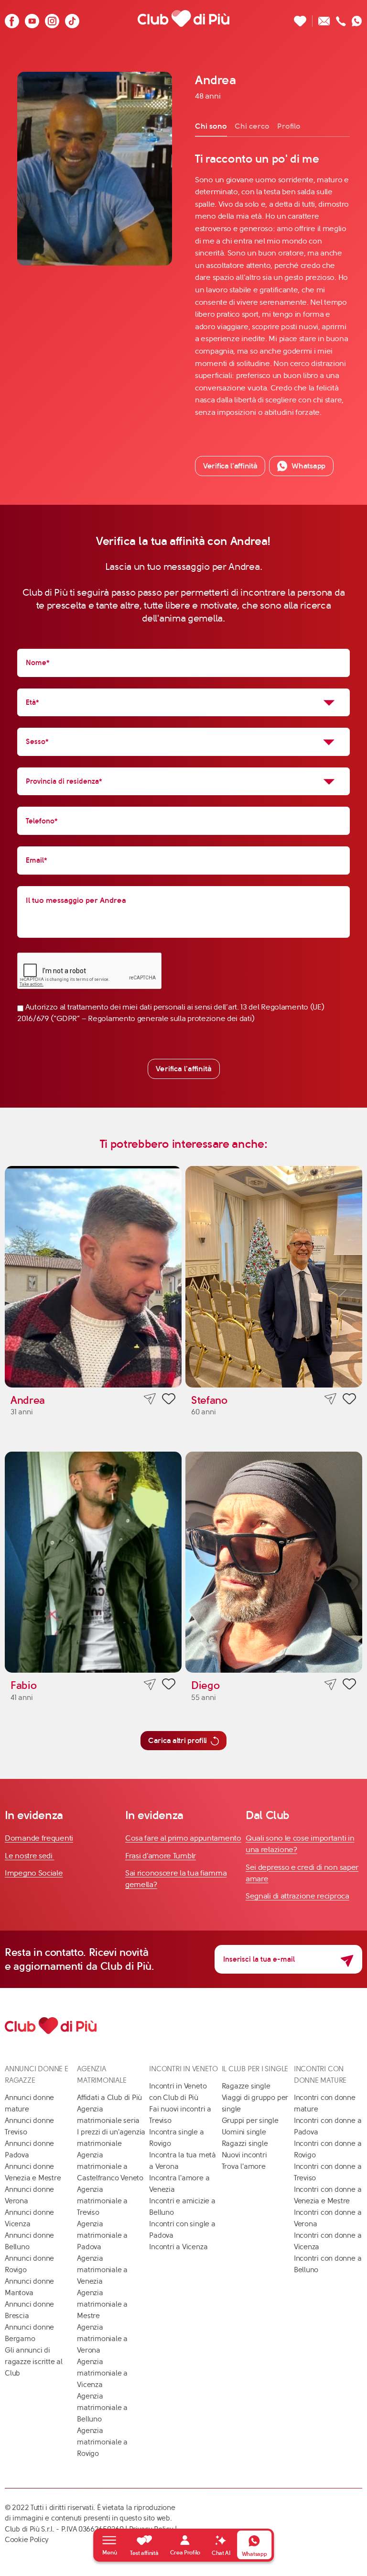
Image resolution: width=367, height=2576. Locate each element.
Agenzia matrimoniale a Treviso (102, 2201)
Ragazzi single (245, 2143)
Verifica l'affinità (184, 1069)
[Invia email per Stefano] (330, 1399)
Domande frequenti (39, 1838)
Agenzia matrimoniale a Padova (102, 2235)
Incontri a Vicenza (178, 2247)
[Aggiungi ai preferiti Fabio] (169, 1686)
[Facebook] (12, 18)
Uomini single (244, 2132)
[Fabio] (93, 1562)
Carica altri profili (178, 1740)
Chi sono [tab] (211, 126)
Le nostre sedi (30, 1856)
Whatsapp (308, 466)
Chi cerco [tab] (252, 126)
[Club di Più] (183, 18)
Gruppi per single (250, 2121)
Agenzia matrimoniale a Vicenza (102, 2373)
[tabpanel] (272, 285)
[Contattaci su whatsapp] (357, 18)
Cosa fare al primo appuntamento (183, 1838)
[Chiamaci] (341, 18)
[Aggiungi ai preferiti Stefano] (349, 1400)
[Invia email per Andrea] (150, 1399)
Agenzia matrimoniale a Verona (102, 2339)
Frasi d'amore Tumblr (161, 1856)
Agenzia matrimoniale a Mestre (102, 2304)
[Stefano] (274, 1277)
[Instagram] (52, 18)
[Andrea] (93, 1277)
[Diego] (274, 1562)
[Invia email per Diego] (330, 1684)
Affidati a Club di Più (109, 2098)
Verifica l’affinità (230, 466)
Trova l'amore (244, 2166)
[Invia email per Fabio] (150, 1684)
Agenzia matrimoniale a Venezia (102, 2270)
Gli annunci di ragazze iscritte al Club (34, 2362)
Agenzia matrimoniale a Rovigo (102, 2442)
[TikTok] (72, 18)
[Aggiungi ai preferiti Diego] (349, 1686)
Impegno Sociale (34, 1873)
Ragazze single (246, 2086)
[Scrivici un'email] (324, 18)
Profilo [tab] (289, 126)
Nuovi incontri (244, 2155)
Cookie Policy (27, 2540)
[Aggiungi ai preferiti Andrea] (169, 1400)
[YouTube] (32, 18)
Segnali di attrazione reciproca (297, 1896)
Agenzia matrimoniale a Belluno (102, 2408)
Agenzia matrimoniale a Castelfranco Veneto (110, 2166)
